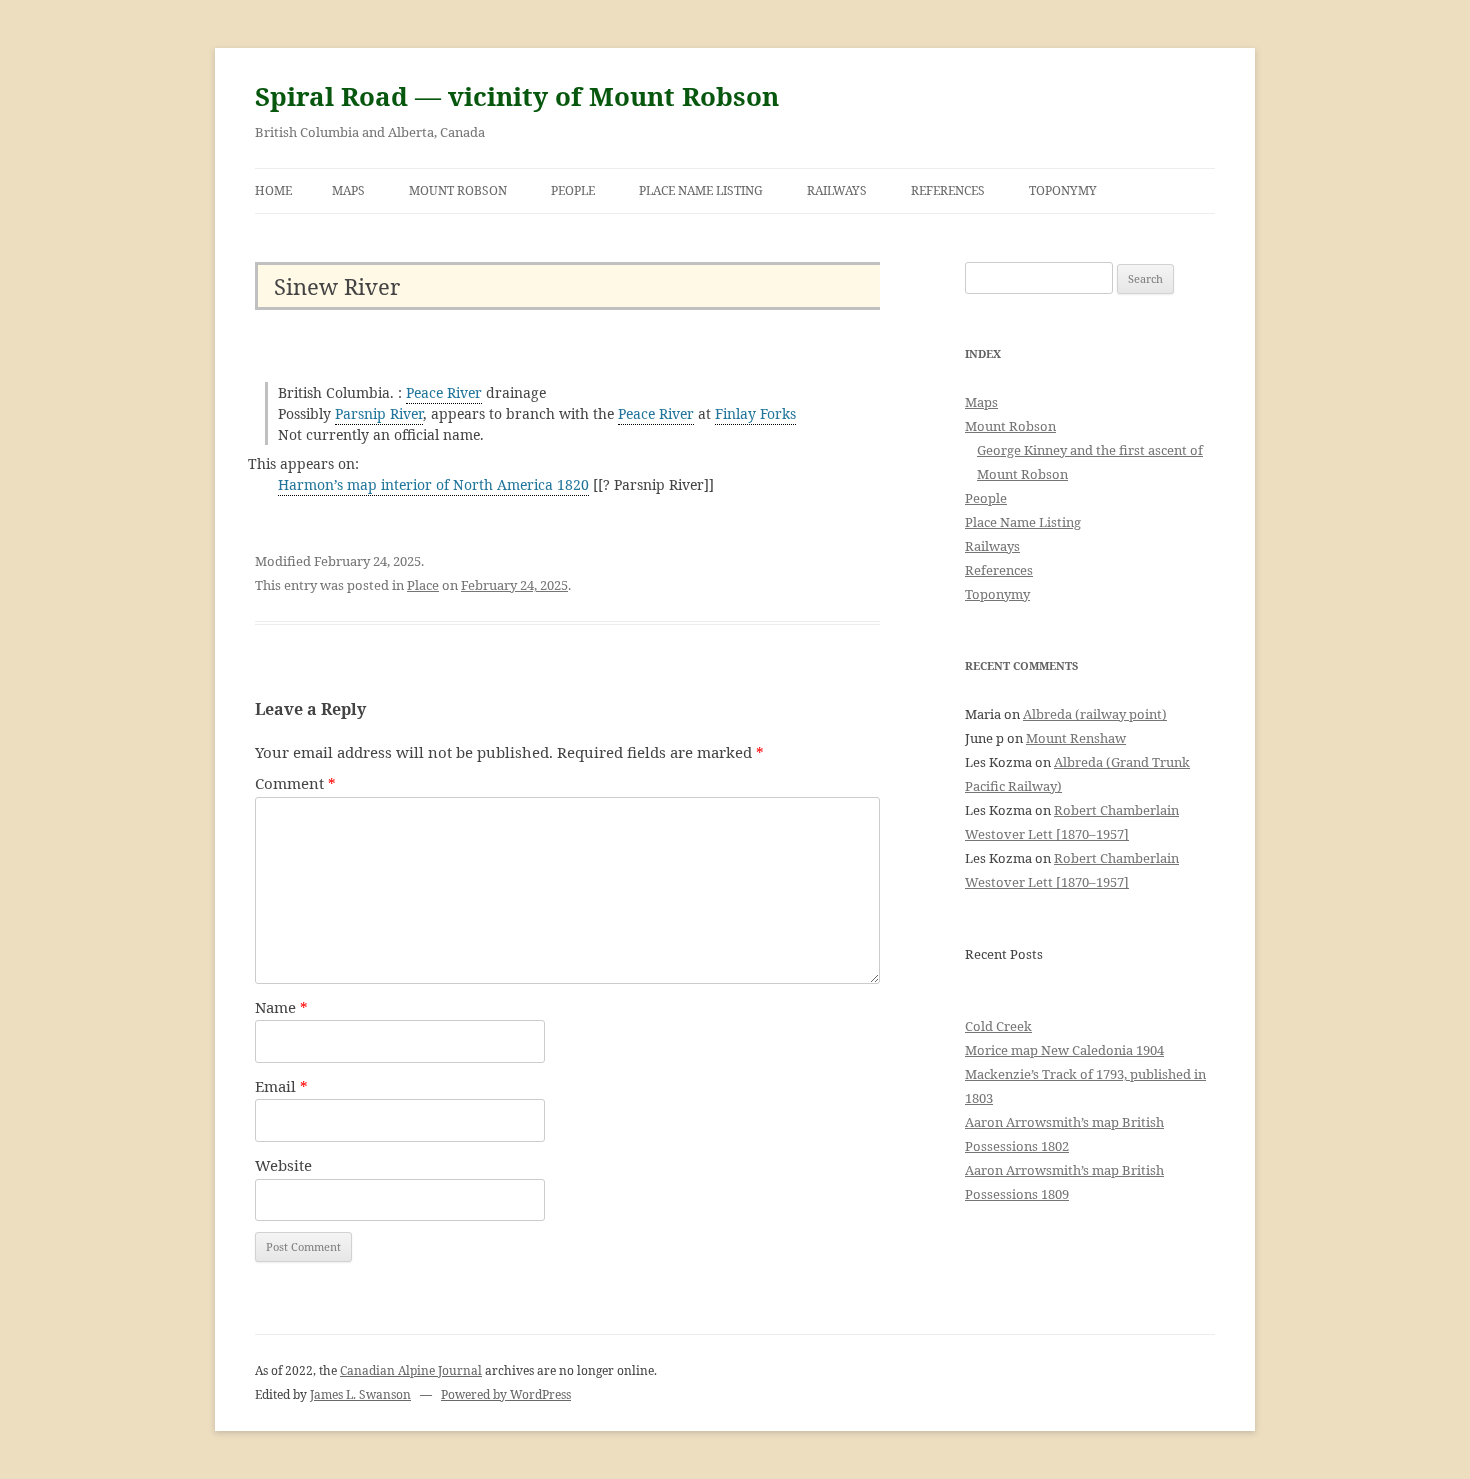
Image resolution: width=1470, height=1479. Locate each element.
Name (281, 1007)
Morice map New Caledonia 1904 (1064, 1050)
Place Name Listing (701, 190)
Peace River (444, 392)
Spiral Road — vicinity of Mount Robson (517, 96)
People (573, 190)
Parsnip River (379, 413)
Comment (295, 783)
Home (273, 190)
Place (423, 585)
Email (281, 1086)
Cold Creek (998, 1026)
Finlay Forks (755, 413)
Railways (837, 190)
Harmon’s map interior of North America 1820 (433, 484)
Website (283, 1165)
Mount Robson (458, 190)
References (948, 190)
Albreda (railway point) (1095, 714)
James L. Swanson (360, 1394)
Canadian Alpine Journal (411, 1370)
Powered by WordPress (506, 1394)
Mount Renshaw (1076, 738)
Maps (348, 190)
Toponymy (1063, 190)
